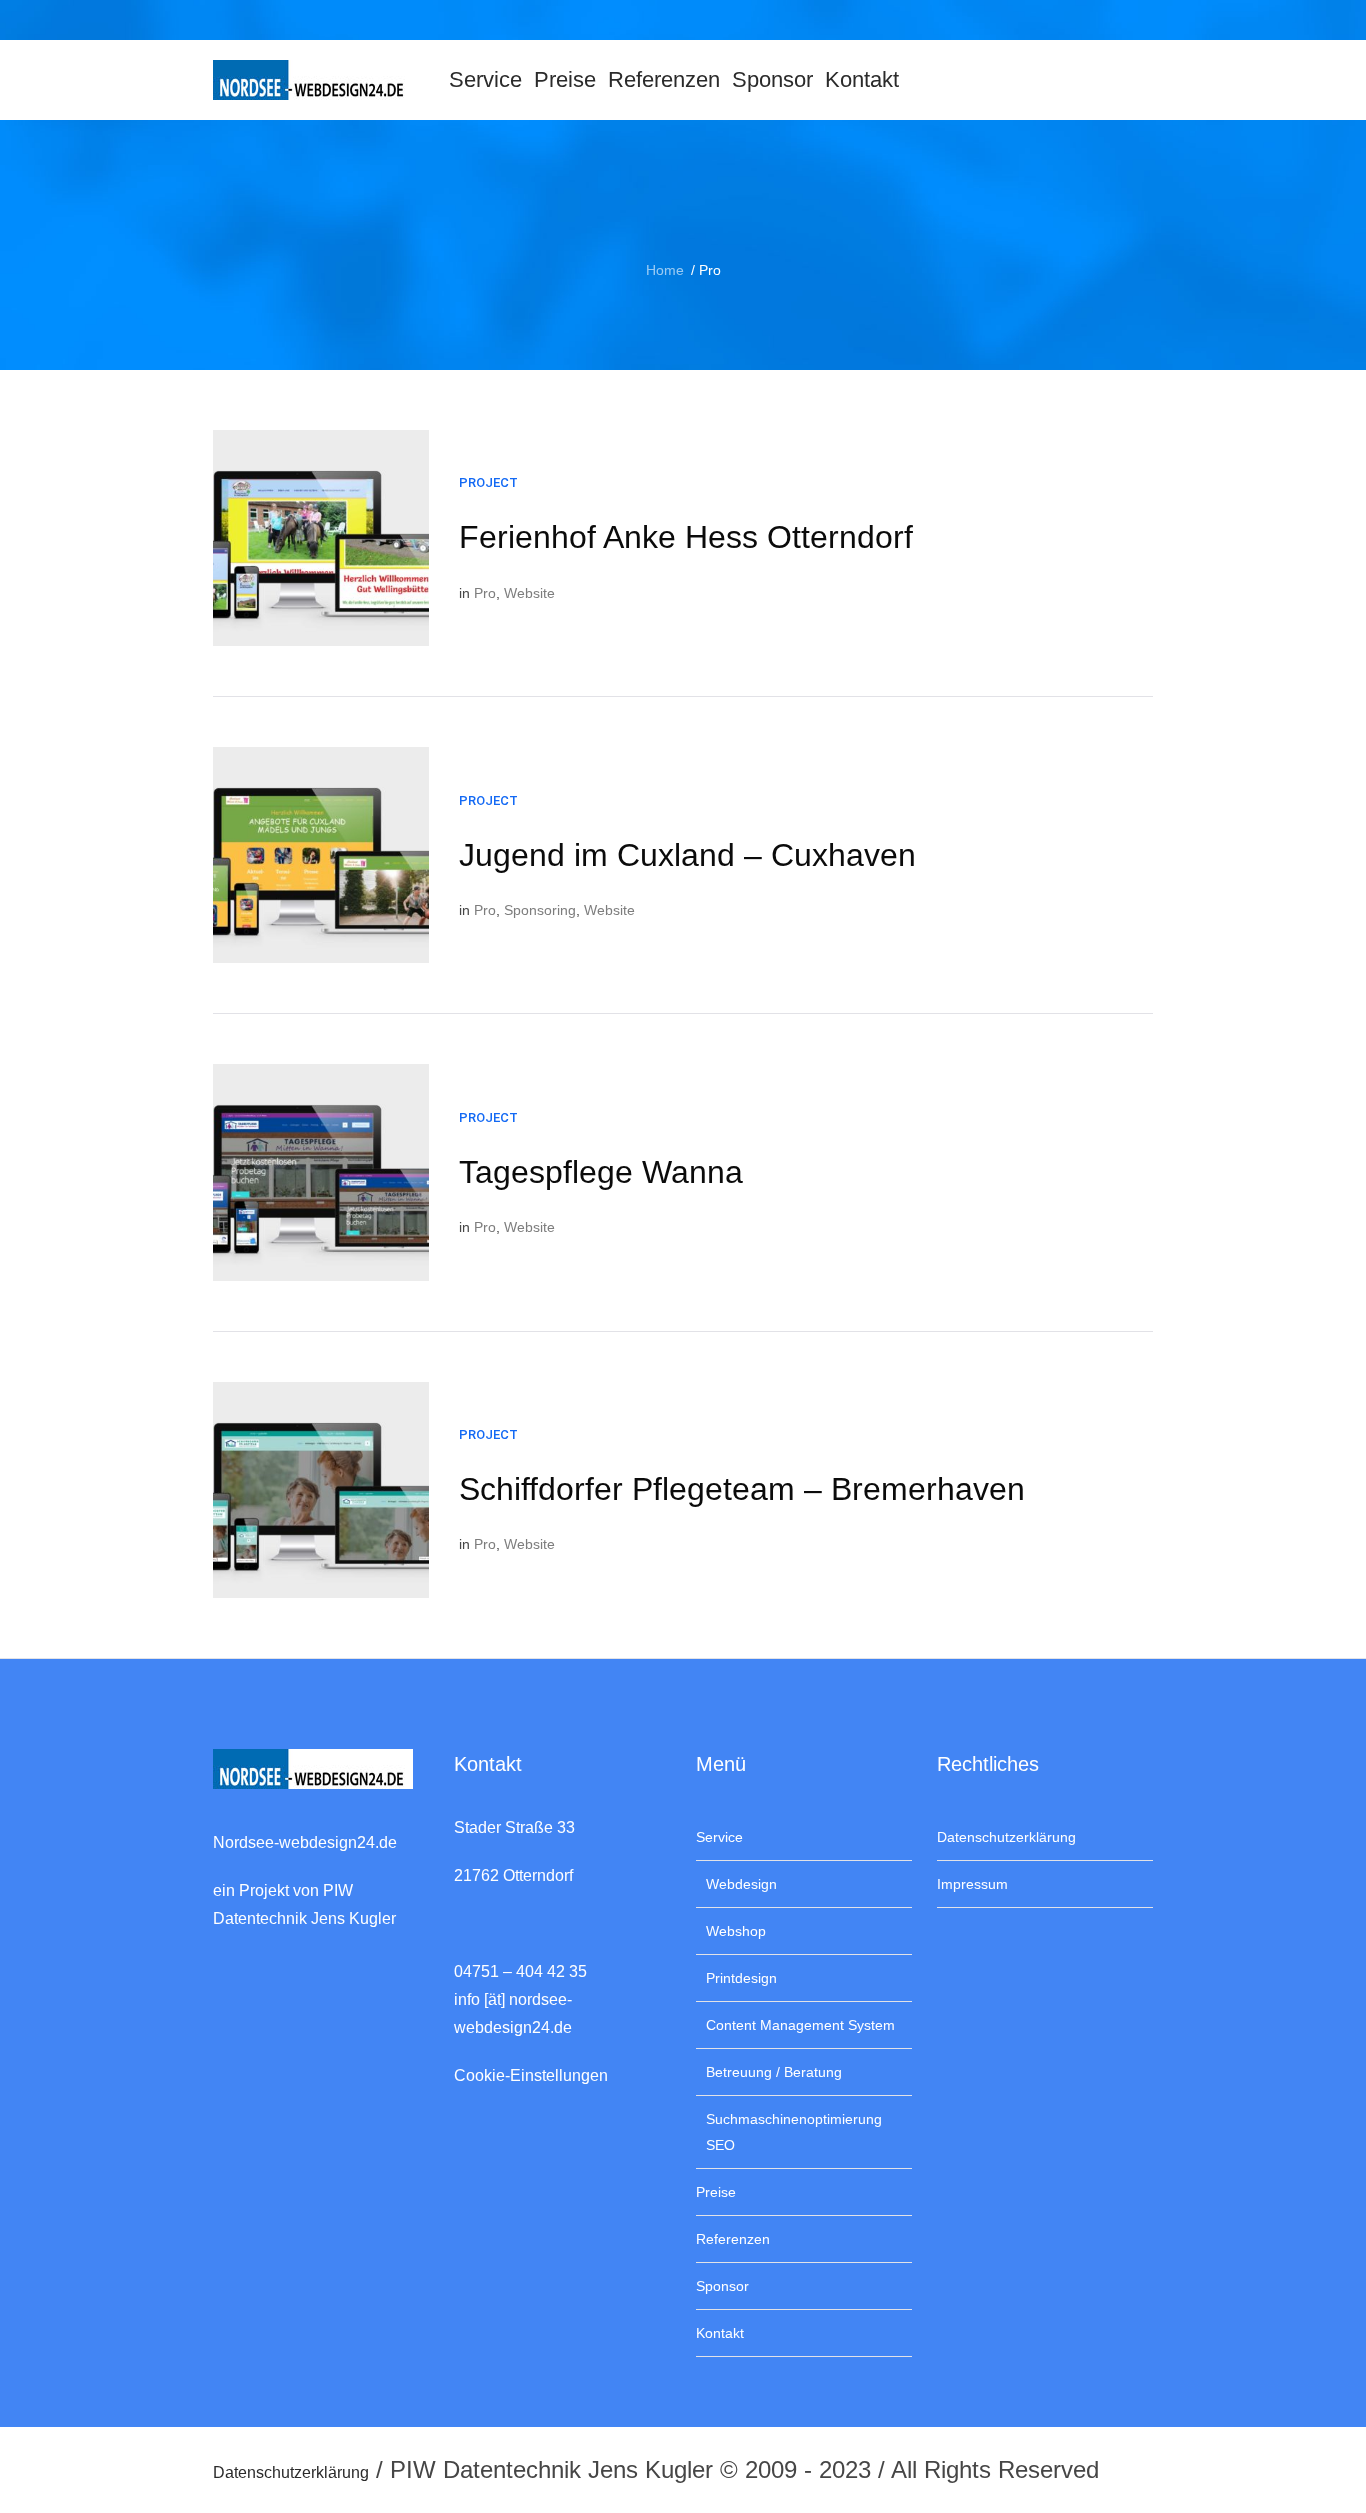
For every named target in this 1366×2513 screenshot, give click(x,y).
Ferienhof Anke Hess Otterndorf (686, 537)
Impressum (972, 1884)
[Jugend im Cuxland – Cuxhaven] (321, 855)
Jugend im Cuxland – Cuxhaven (687, 855)
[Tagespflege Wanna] (321, 1172)
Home (665, 270)
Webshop (736, 1931)
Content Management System (800, 2025)
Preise (716, 2192)
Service (719, 1837)
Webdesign (741, 1884)
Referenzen (733, 2239)
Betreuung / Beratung (774, 2072)
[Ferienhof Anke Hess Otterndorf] (321, 538)
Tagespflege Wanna (601, 1172)
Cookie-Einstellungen (531, 2075)
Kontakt (720, 2333)
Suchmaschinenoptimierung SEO (794, 2132)
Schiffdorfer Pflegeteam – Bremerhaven (742, 1489)
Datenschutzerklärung (1006, 1837)
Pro (485, 593)
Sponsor (722, 2286)
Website (529, 593)
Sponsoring (540, 910)
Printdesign (741, 1978)
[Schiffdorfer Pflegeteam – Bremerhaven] (321, 1490)
